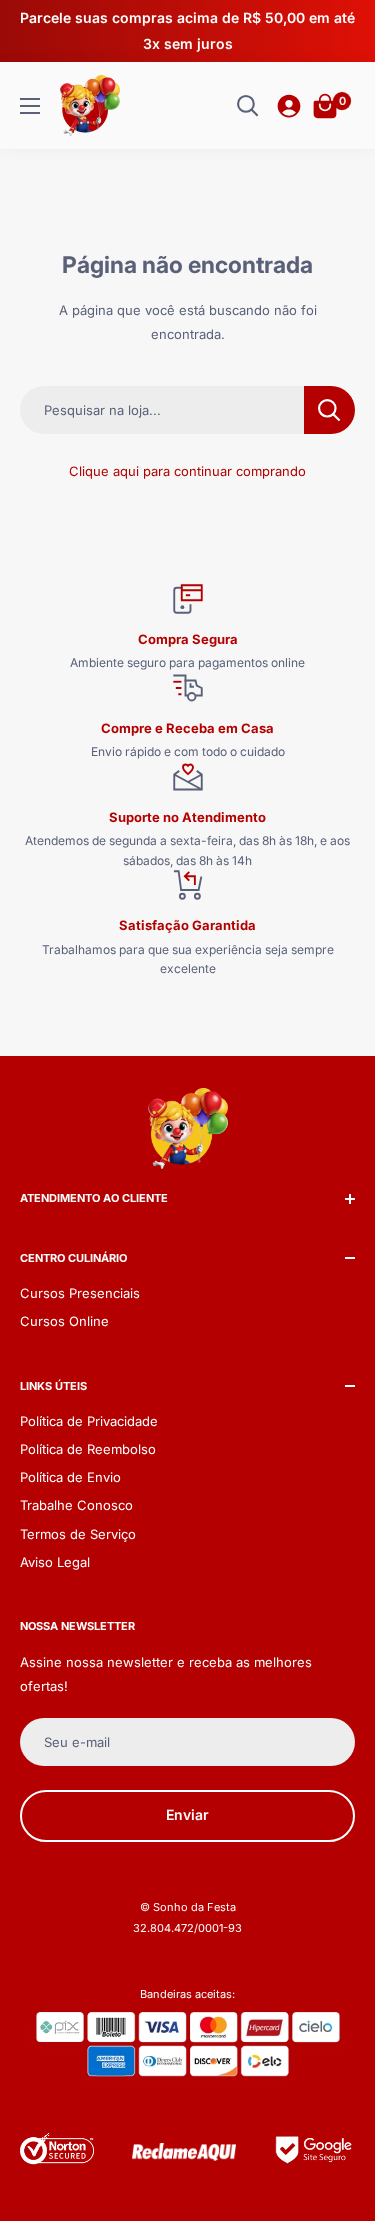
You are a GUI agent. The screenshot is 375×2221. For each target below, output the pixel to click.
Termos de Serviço (78, 1534)
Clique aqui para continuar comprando (187, 471)
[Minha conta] (289, 106)
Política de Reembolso (88, 1449)
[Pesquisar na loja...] (329, 410)
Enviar (187, 1814)
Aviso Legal (55, 1562)
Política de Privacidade (89, 1421)
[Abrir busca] (248, 106)
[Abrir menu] (30, 106)
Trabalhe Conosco (76, 1505)
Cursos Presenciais (80, 1293)
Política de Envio (70, 1477)
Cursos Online (64, 1321)
